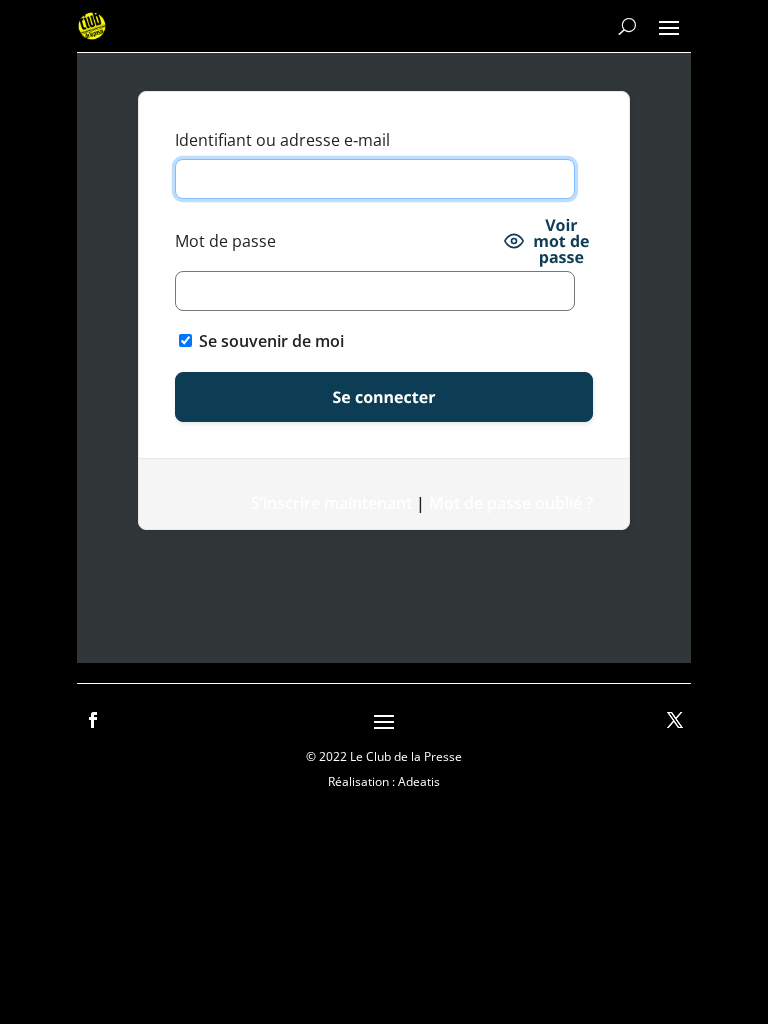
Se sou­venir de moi (269, 341)
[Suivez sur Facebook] (93, 720)
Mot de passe (225, 241)
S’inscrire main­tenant (331, 503)
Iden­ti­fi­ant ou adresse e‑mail (282, 140)
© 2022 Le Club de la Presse (384, 756)
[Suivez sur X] (675, 720)
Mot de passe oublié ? (511, 503)
